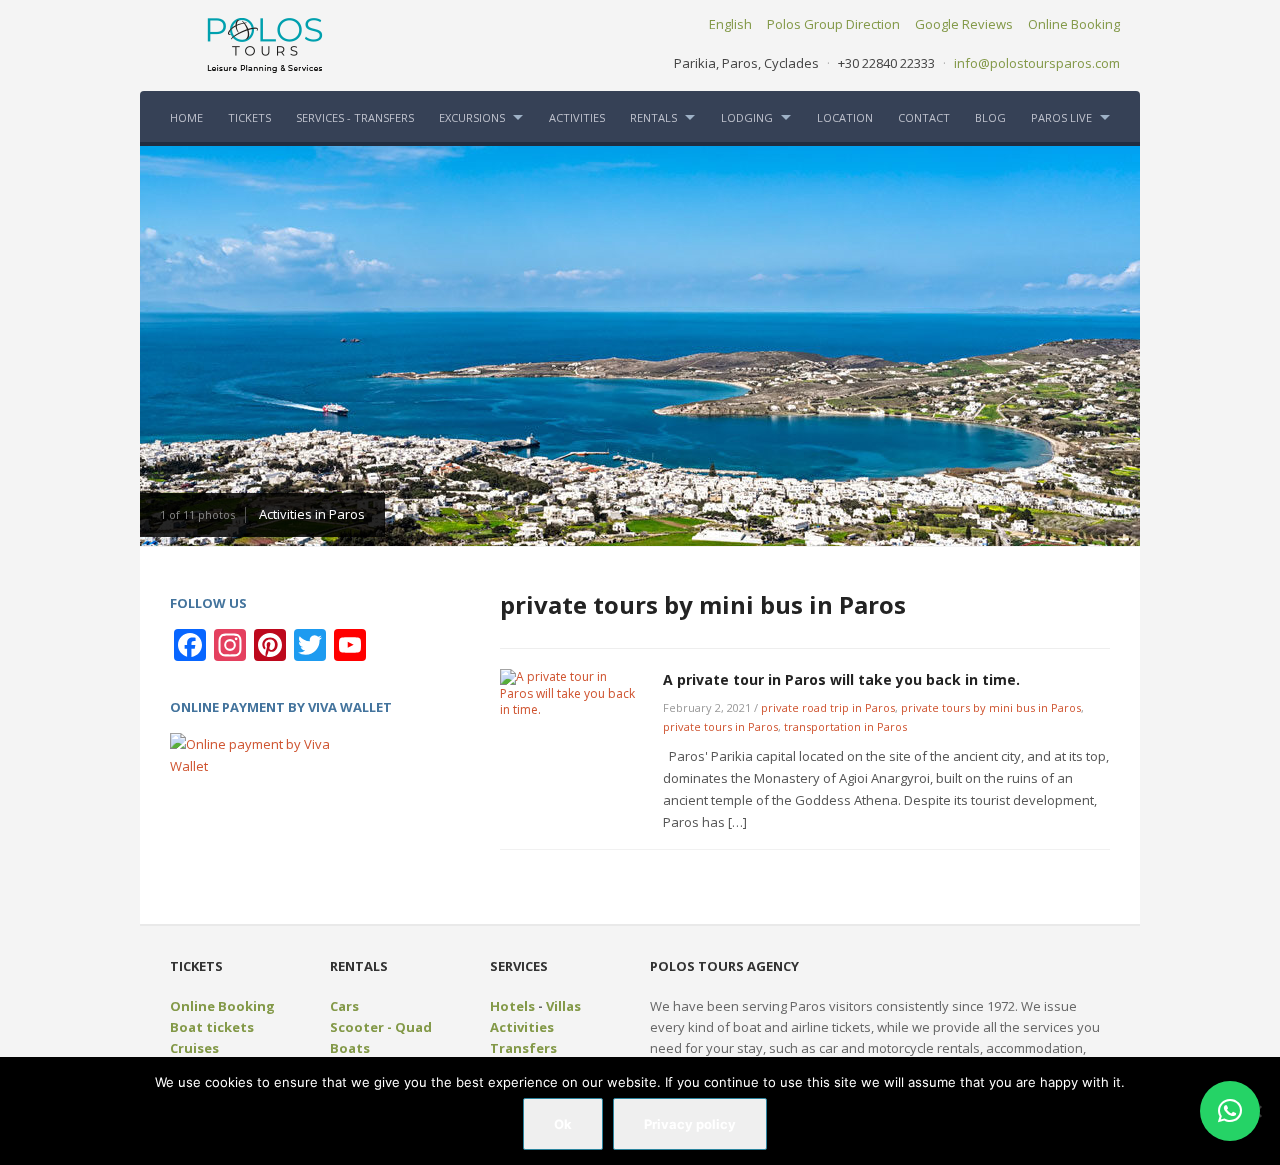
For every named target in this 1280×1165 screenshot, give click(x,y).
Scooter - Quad (381, 1027)
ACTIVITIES (577, 117)
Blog (990, 117)
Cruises (194, 1048)
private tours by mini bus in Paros (991, 707)
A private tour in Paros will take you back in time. (841, 679)
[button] (1230, 1111)
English (730, 24)
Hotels (512, 1006)
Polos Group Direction (833, 24)
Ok (563, 1124)
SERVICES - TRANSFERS (355, 117)
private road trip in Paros (828, 707)
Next (1120, 344)
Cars (344, 1006)
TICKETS (249, 117)
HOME (186, 117)
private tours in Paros (720, 726)
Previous (160, 344)
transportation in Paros (845, 726)
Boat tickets (212, 1027)
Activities (522, 1027)
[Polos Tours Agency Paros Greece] (265, 43)
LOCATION (845, 117)
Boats (350, 1048)
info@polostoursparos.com (1037, 63)
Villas (563, 1006)
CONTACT (924, 117)
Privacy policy (690, 1124)
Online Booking (1074, 24)
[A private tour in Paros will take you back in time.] (571, 692)
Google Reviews (964, 24)
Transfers (523, 1048)
